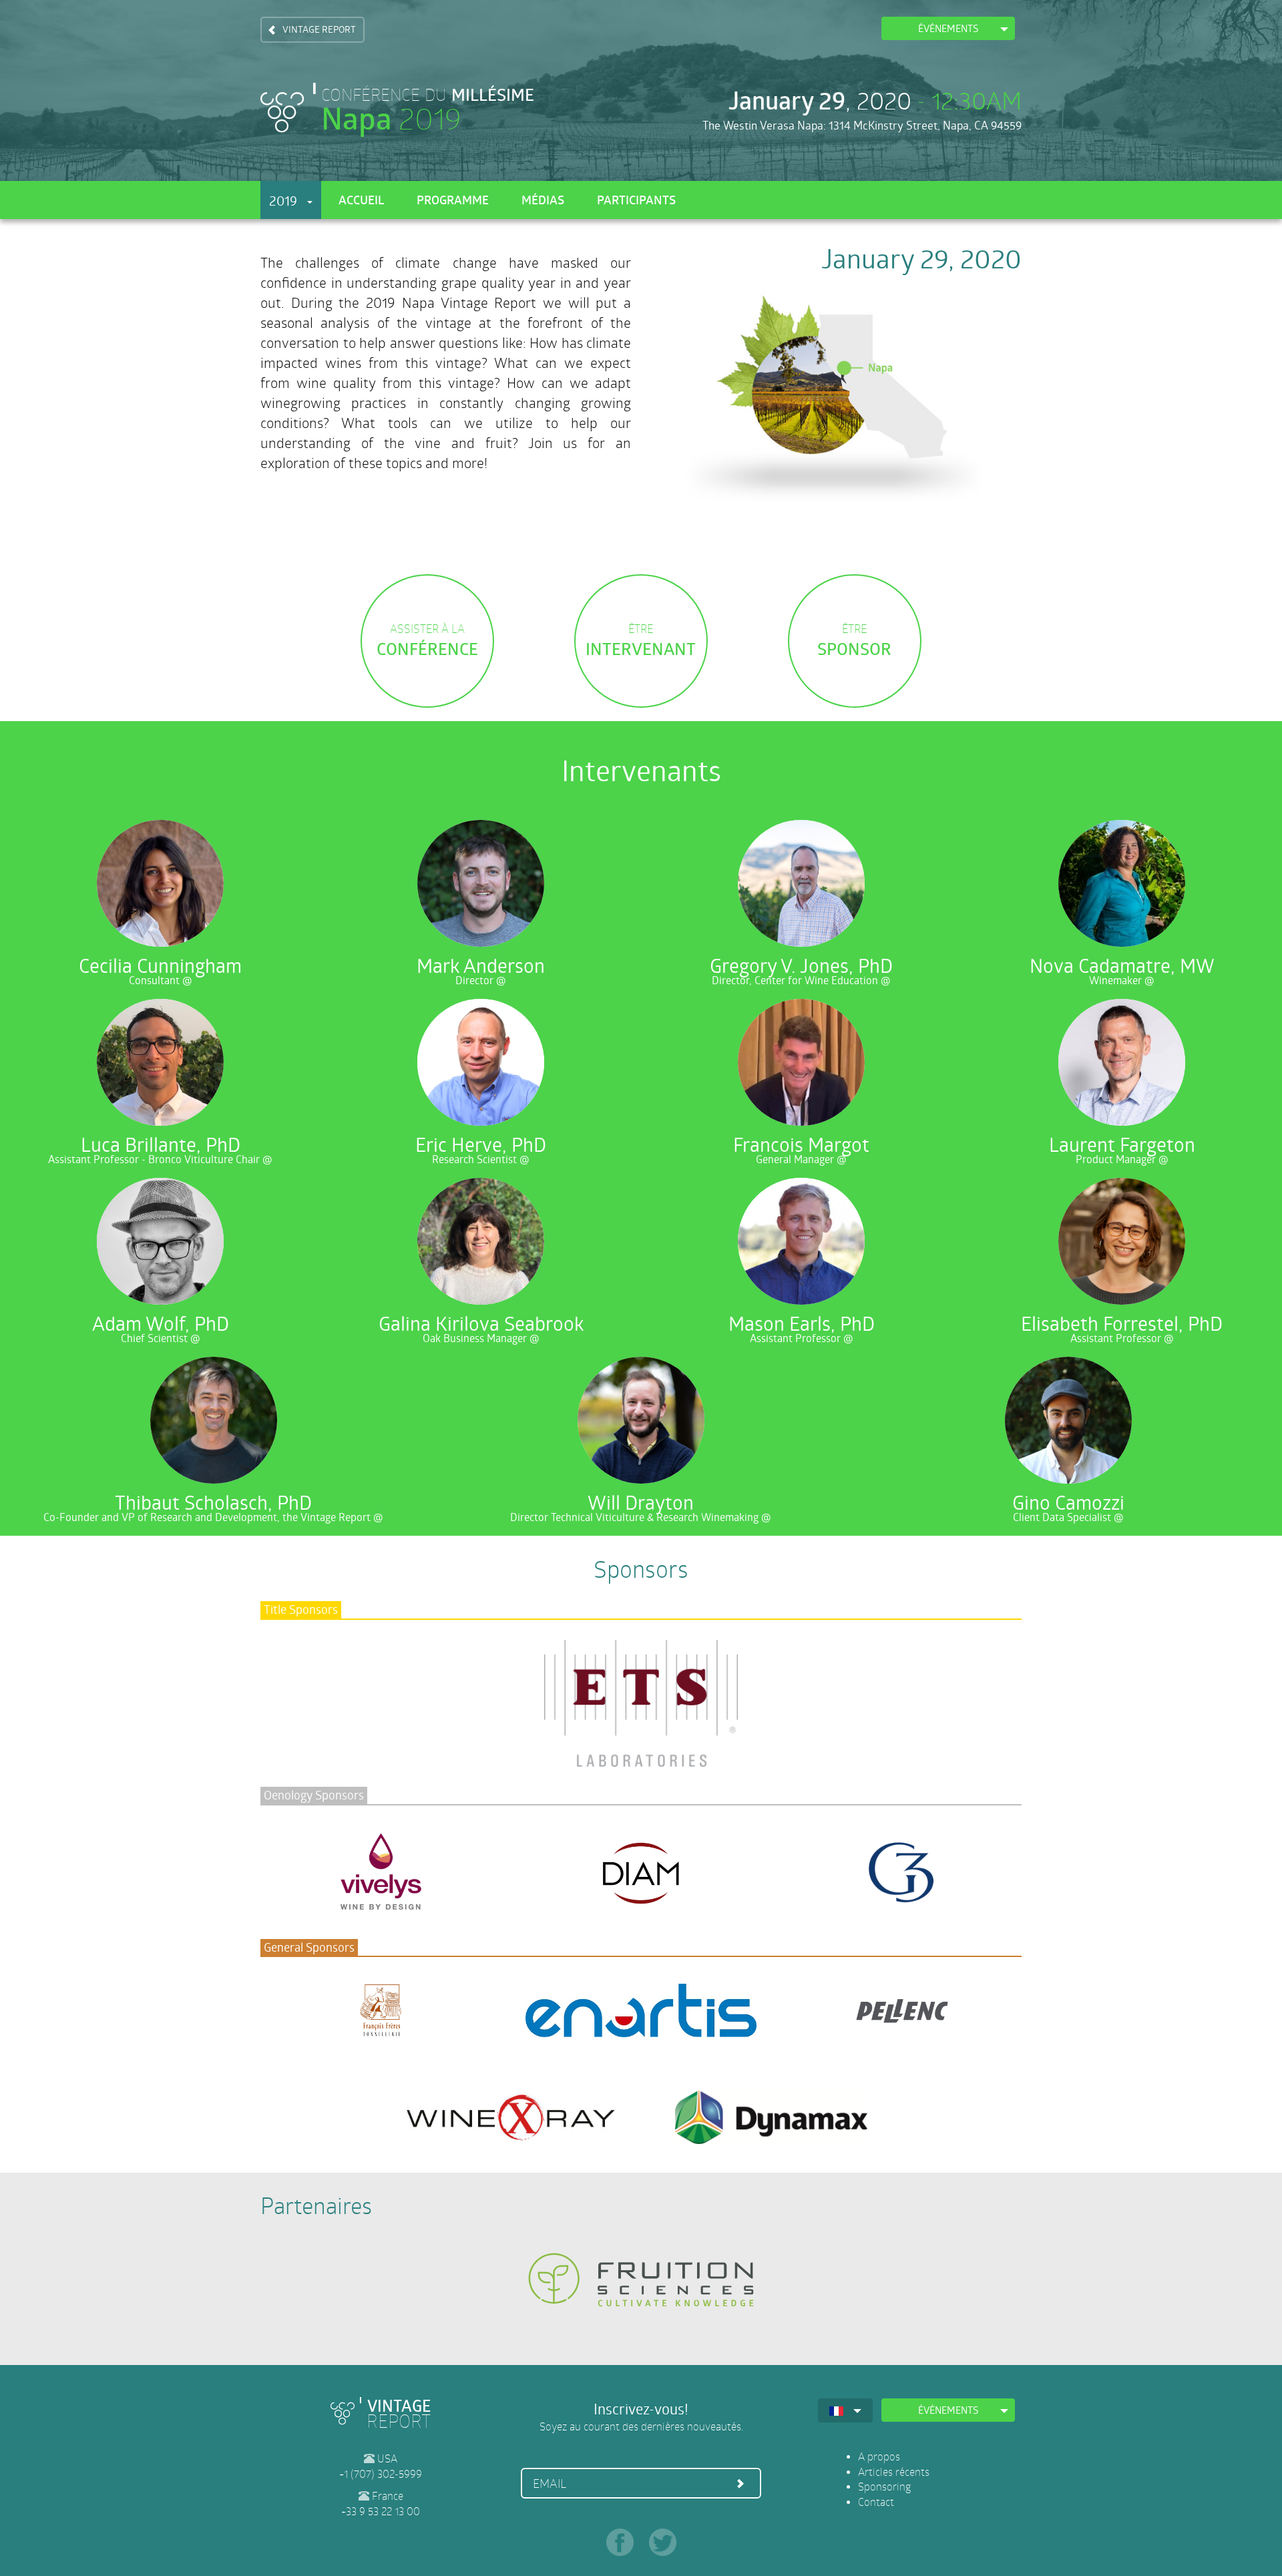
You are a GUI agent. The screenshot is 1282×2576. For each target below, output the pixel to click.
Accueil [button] (361, 199)
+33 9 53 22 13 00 (381, 2511)
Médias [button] (543, 199)
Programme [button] (453, 199)
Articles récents (894, 2472)
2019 (288, 201)
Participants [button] (636, 199)
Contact (876, 2502)
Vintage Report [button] (319, 29)
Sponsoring (884, 2486)
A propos (879, 2456)
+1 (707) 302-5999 (381, 2474)
